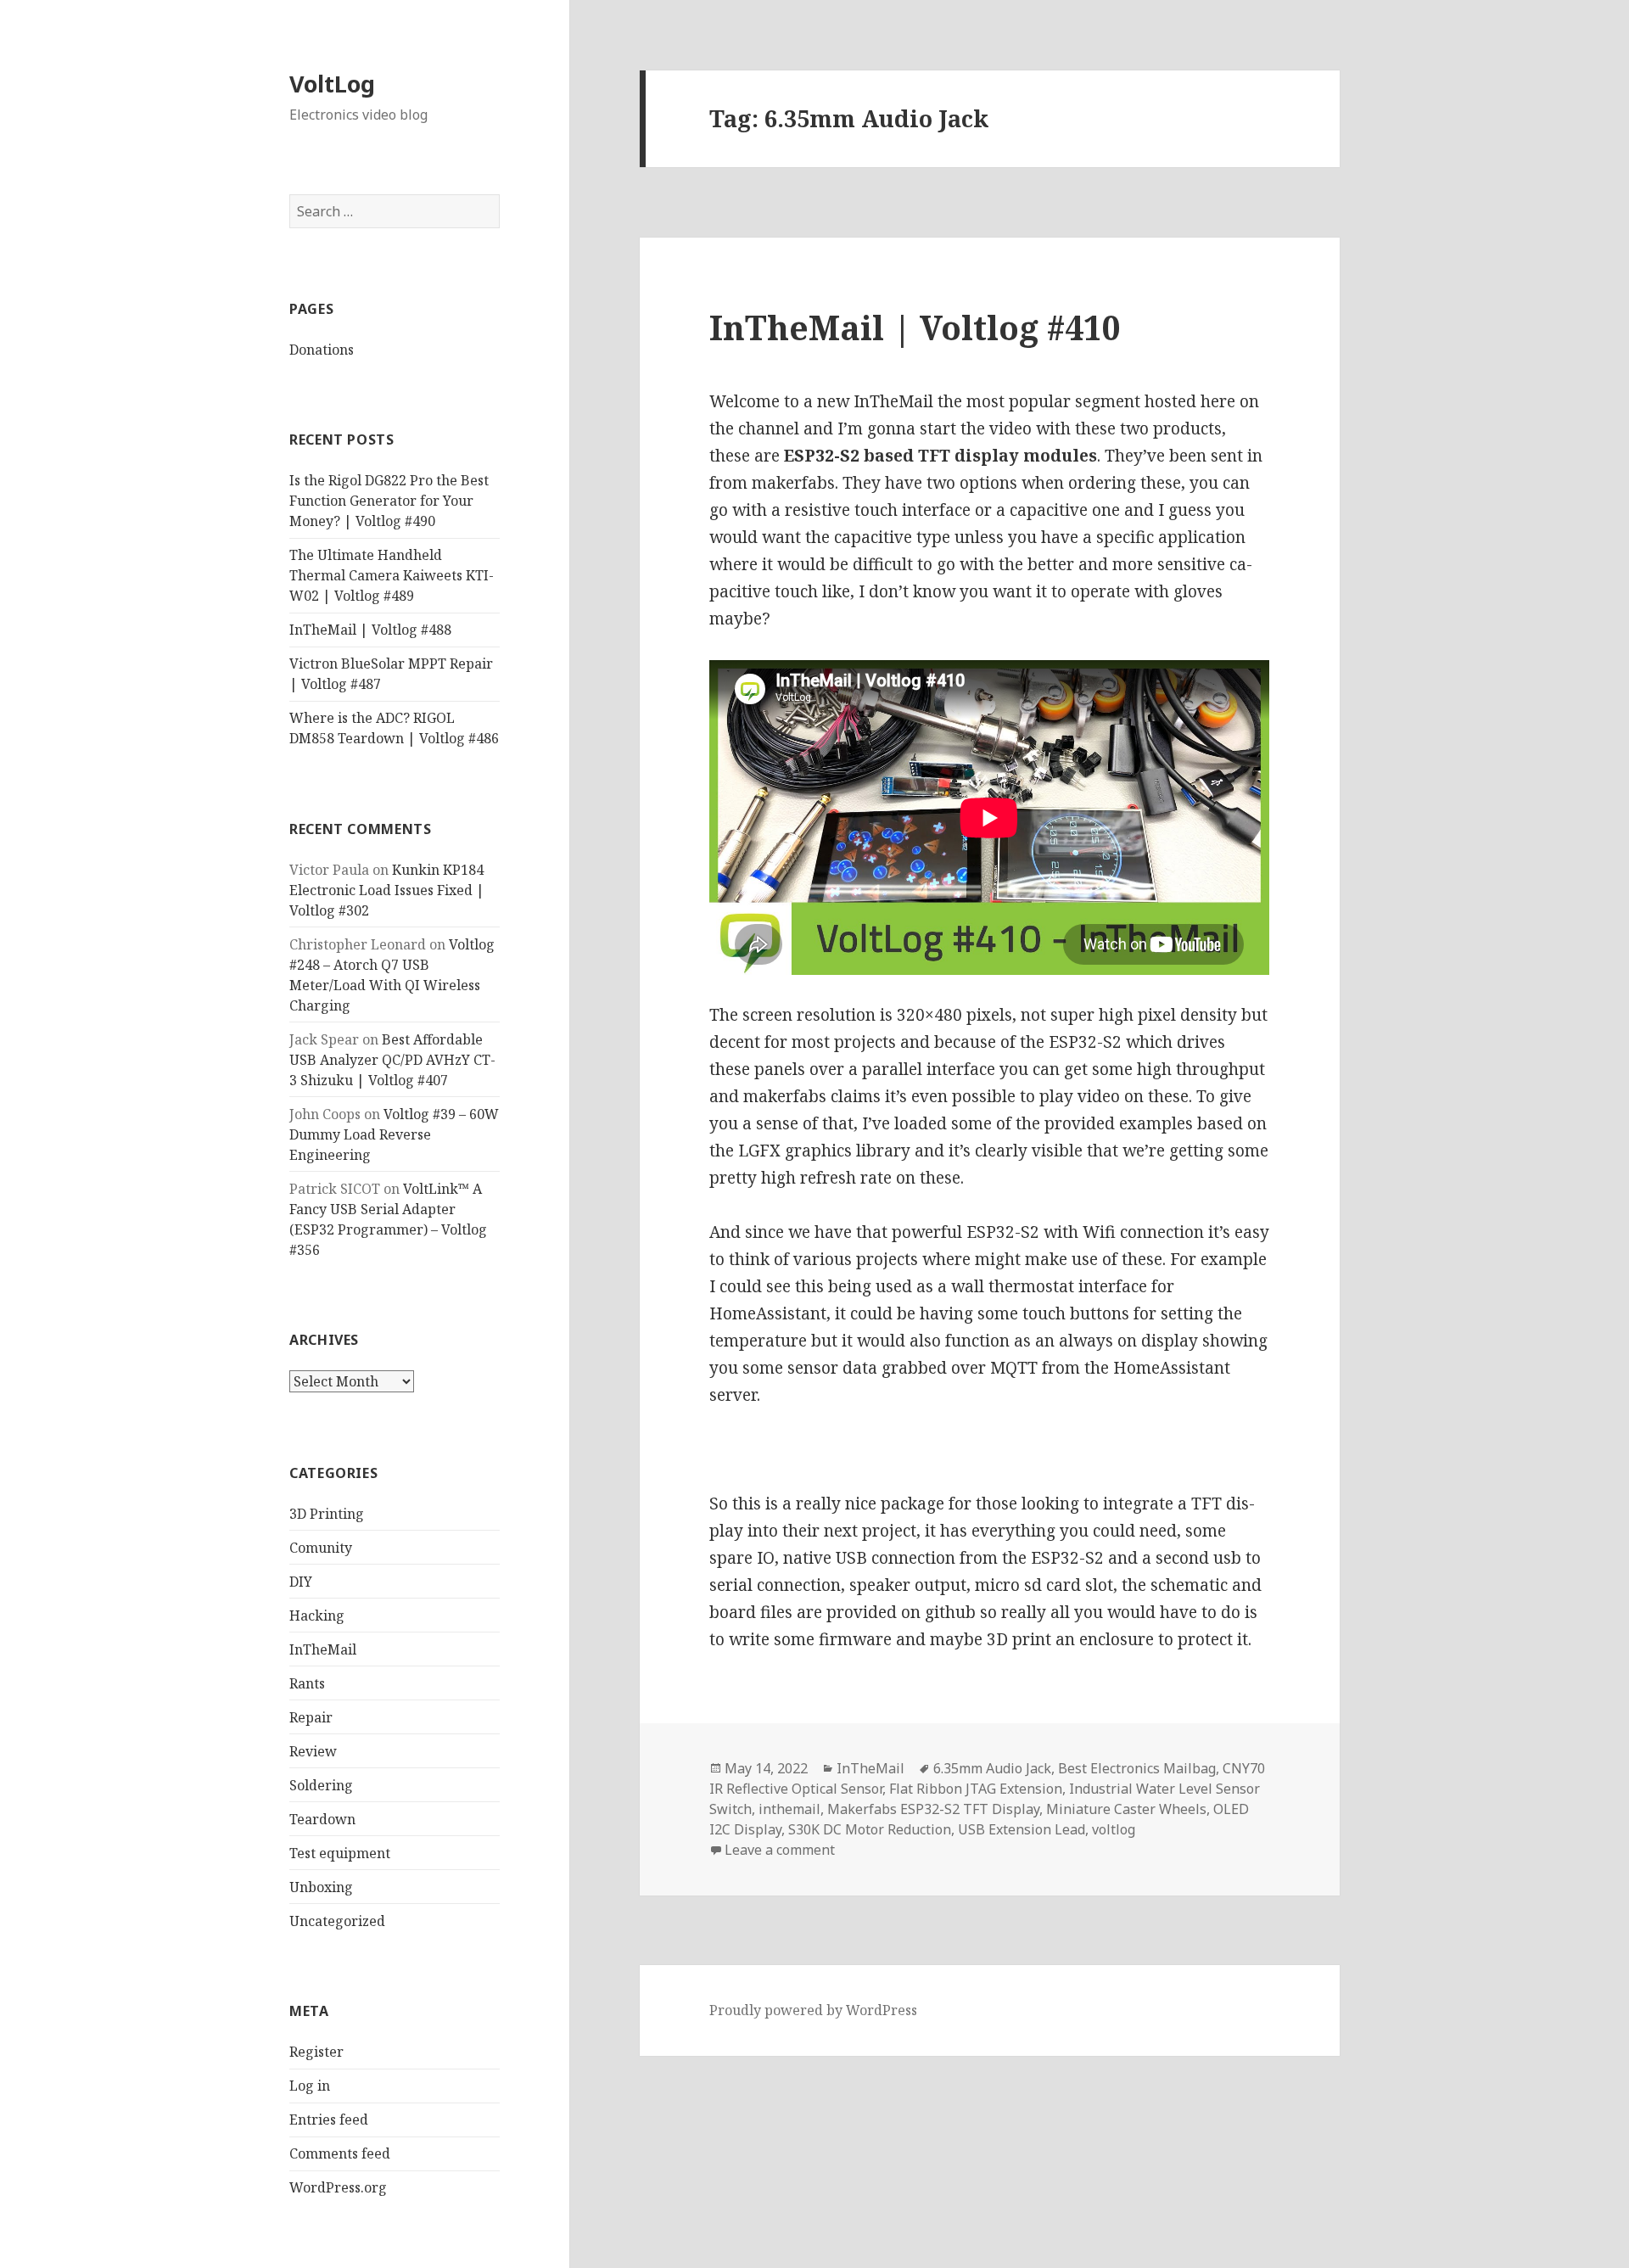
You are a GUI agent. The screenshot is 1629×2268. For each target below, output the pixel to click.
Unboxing (321, 1887)
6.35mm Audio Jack (992, 1768)
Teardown (322, 1819)
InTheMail (323, 1649)
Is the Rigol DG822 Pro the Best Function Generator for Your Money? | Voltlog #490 (389, 501)
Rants (307, 1683)
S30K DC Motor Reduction (870, 1829)
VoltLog (332, 84)
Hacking (317, 1616)
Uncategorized (337, 1921)
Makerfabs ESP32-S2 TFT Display (933, 1809)
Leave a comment (780, 1850)
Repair (311, 1717)
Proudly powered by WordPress (813, 2010)
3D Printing (327, 1514)
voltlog (1114, 1829)
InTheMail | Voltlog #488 (370, 630)
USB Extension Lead (1022, 1829)
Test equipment (340, 1853)
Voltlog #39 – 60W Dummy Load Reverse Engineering (394, 1134)
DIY (301, 1582)
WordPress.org (338, 2187)
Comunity (321, 1548)
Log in (310, 2086)
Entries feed (329, 2120)
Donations (322, 350)
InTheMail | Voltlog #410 (915, 327)
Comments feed (340, 2153)
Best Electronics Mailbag (1137, 1768)
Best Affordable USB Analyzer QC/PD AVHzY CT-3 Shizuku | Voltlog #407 (392, 1060)
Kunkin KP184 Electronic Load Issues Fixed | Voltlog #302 (387, 890)
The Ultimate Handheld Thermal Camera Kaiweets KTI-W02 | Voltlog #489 (392, 575)
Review (313, 1751)
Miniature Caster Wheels (1126, 1809)
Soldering (321, 1785)
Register (316, 2052)
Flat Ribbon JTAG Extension (976, 1789)
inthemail (789, 1809)
